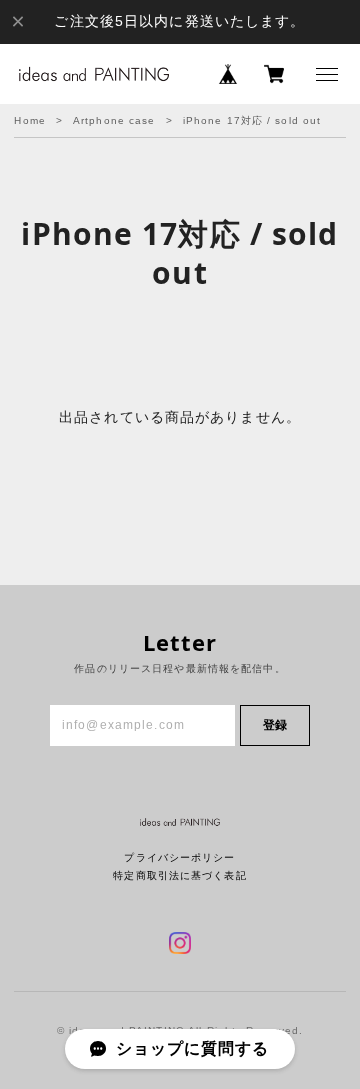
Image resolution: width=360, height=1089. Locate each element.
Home (29, 120)
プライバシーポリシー (179, 857)
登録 (275, 725)
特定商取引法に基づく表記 (179, 875)
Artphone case (114, 120)
